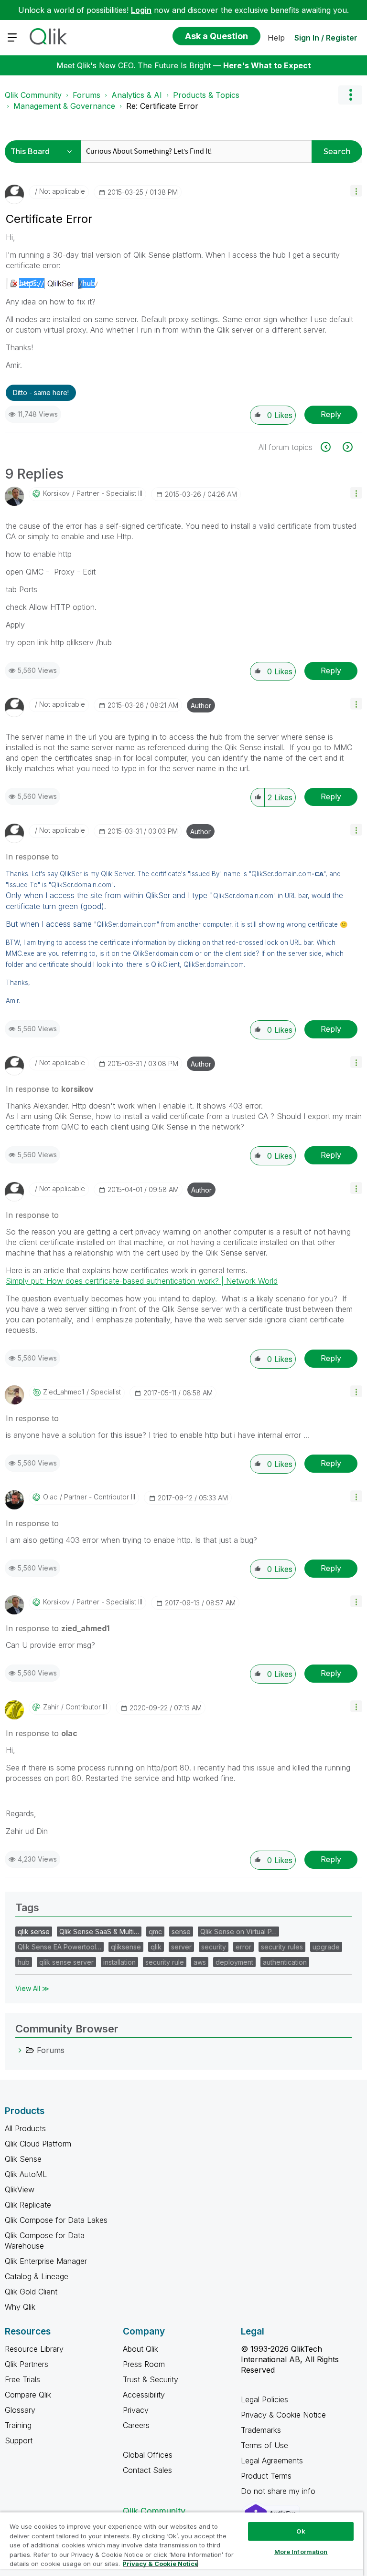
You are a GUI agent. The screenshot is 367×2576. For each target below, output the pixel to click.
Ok (301, 2531)
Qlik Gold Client (31, 2292)
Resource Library (34, 2349)
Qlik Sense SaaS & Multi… (99, 1932)
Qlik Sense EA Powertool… (59, 1947)
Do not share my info (279, 2491)
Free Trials (22, 2379)
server (181, 1947)
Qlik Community (33, 95)
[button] (356, 191)
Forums (86, 95)
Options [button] (350, 95)
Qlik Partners (27, 2364)
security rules (282, 1947)
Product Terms (266, 2476)
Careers (136, 2425)
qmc (155, 1932)
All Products (25, 2128)
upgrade (326, 1947)
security (214, 1947)
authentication (285, 1962)
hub (24, 1962)
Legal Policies (264, 2399)
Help (276, 38)
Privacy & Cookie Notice (283, 2415)
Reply (331, 414)
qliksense (126, 1947)
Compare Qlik (28, 2395)
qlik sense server (66, 1962)
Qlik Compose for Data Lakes (56, 2220)
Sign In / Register (326, 38)
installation (119, 1962)
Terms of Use (264, 2445)
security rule (165, 1962)
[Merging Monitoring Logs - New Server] (331, 447)
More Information (301, 2552)
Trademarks (261, 2430)
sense (181, 1932)
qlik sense (34, 1932)
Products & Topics (206, 95)
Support (19, 2440)
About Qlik (140, 2349)
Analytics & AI (137, 95)
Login (141, 10)
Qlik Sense (23, 2159)
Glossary (20, 2410)
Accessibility (144, 2395)
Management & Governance (64, 106)
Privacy (136, 2410)
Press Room (144, 2364)
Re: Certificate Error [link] (162, 106)
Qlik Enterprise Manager (46, 2261)
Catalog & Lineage (37, 2276)
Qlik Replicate (28, 2205)
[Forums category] (20, 2050)
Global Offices (148, 2455)
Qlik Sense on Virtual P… (238, 1932)
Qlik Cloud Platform (38, 2144)
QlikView (20, 2189)
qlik (156, 1947)
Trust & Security (151, 2379)
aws (200, 1962)
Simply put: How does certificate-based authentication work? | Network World (142, 1281)
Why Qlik (20, 2307)
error (243, 1947)
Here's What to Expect (267, 65)
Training (18, 2425)
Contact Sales (147, 2470)
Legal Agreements (272, 2461)
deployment (234, 1962)
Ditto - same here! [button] (41, 393)
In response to (32, 857)
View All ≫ (32, 1988)
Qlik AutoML (26, 2174)
